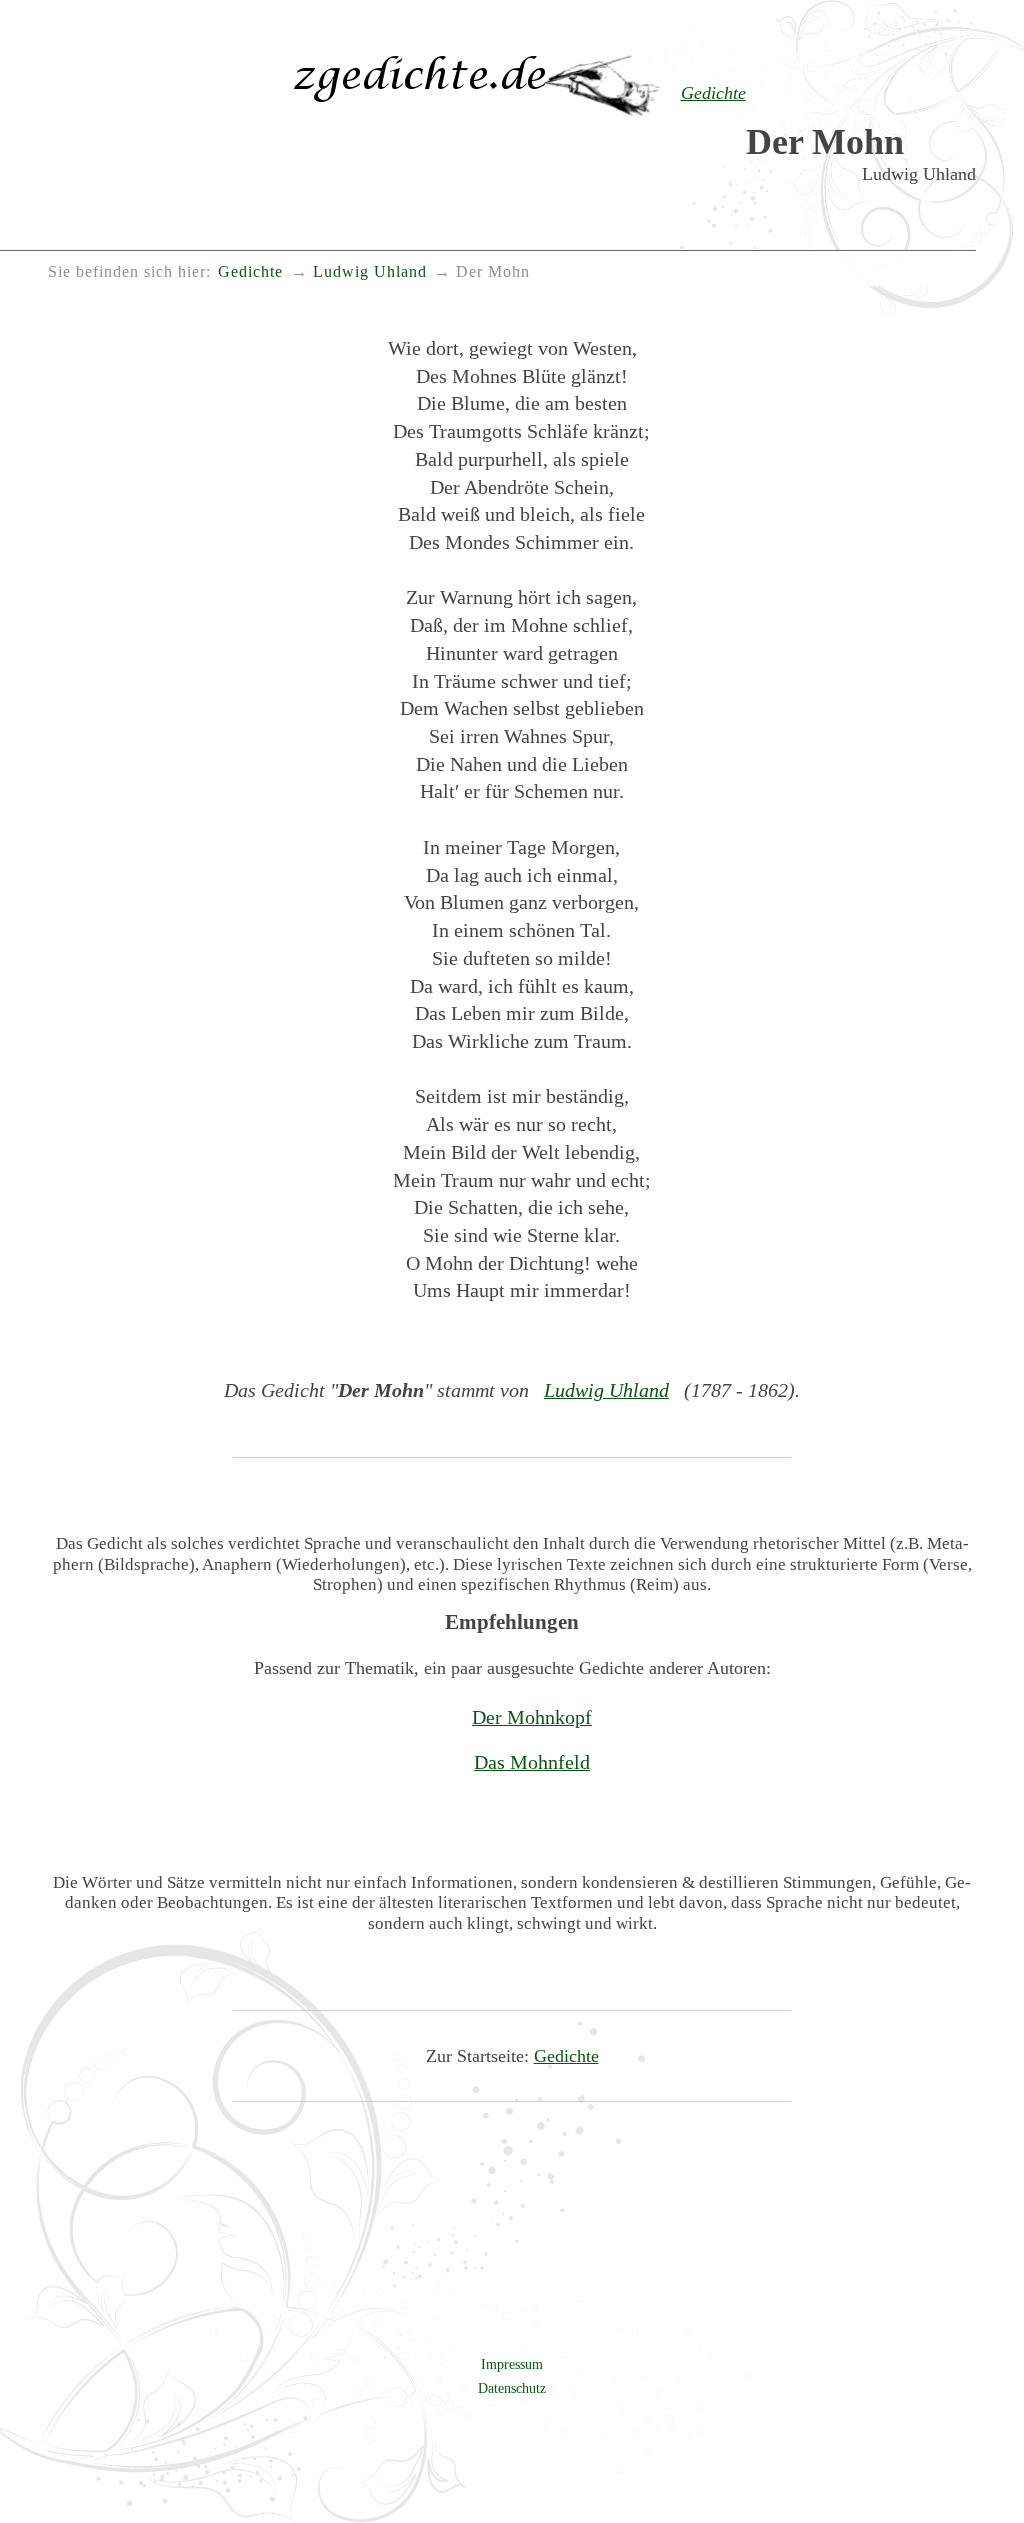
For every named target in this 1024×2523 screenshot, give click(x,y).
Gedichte (566, 2056)
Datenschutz (512, 2388)
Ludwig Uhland (606, 1390)
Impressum (512, 2364)
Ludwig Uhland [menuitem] (370, 272)
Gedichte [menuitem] (250, 272)
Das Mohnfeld (532, 1762)
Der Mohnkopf (532, 1717)
